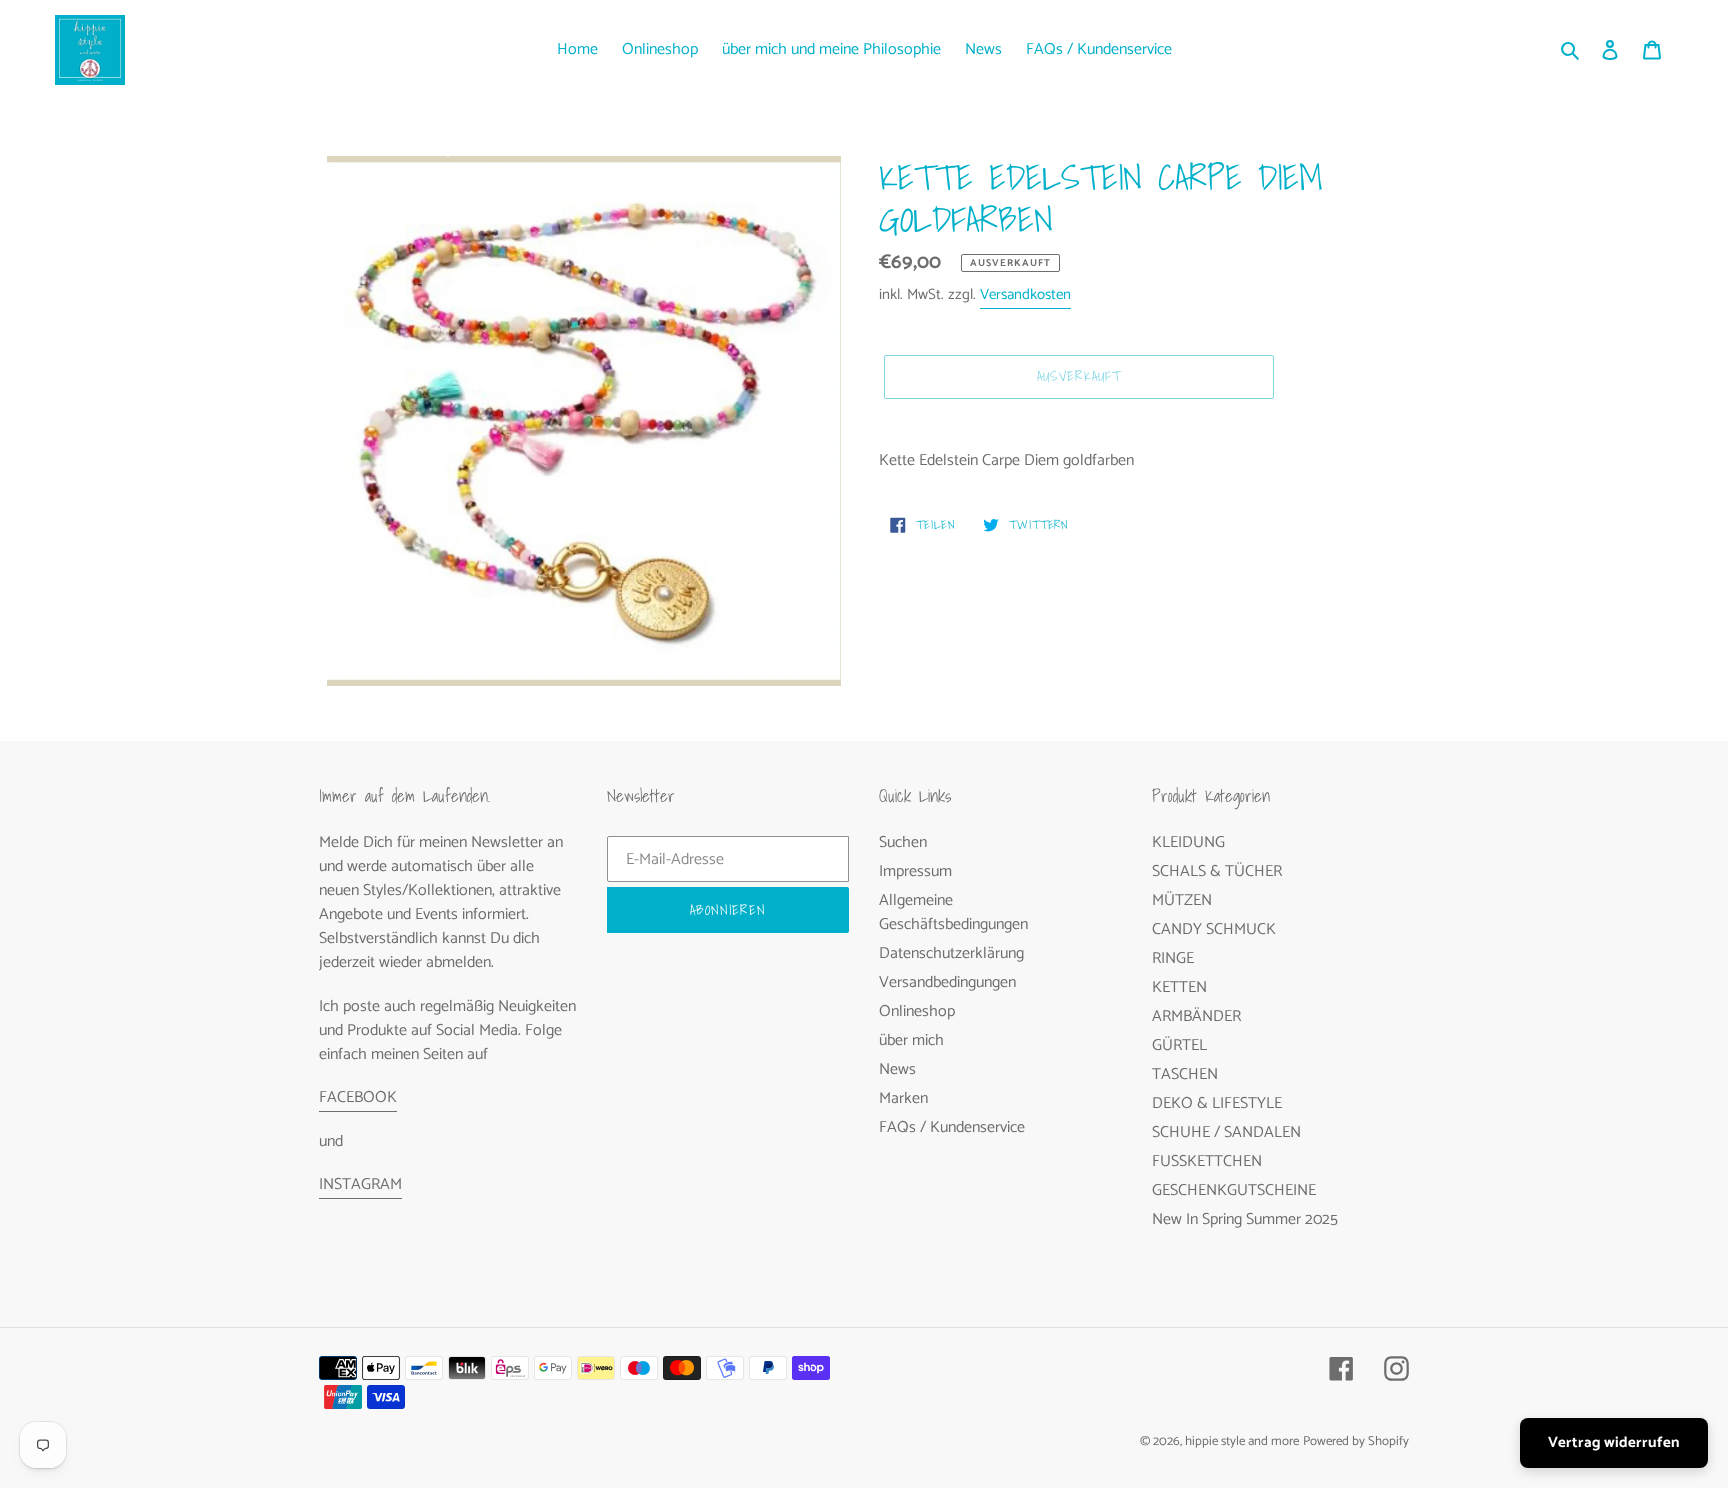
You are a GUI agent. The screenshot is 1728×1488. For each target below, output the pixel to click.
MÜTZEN (1182, 900)
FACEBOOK (358, 1097)
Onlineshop (917, 1011)
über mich (911, 1040)
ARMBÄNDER (1196, 1016)
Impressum (915, 871)
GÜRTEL (1179, 1045)
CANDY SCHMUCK (1214, 929)
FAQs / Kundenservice (952, 1127)
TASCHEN (1185, 1074)
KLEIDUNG (1188, 842)
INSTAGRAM (360, 1184)
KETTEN (1179, 987)
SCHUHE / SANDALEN (1226, 1132)
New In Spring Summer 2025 (1245, 1219)
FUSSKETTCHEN (1207, 1161)
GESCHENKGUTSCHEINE (1234, 1190)
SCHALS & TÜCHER (1217, 871)
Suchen (903, 842)
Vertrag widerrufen (1614, 1442)
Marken (903, 1098)
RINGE (1173, 958)
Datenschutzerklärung (951, 953)
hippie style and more (1242, 1441)
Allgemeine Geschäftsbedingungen (953, 912)
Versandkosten (1025, 294)
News (897, 1069)
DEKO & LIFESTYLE (1217, 1103)
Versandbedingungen (947, 982)
